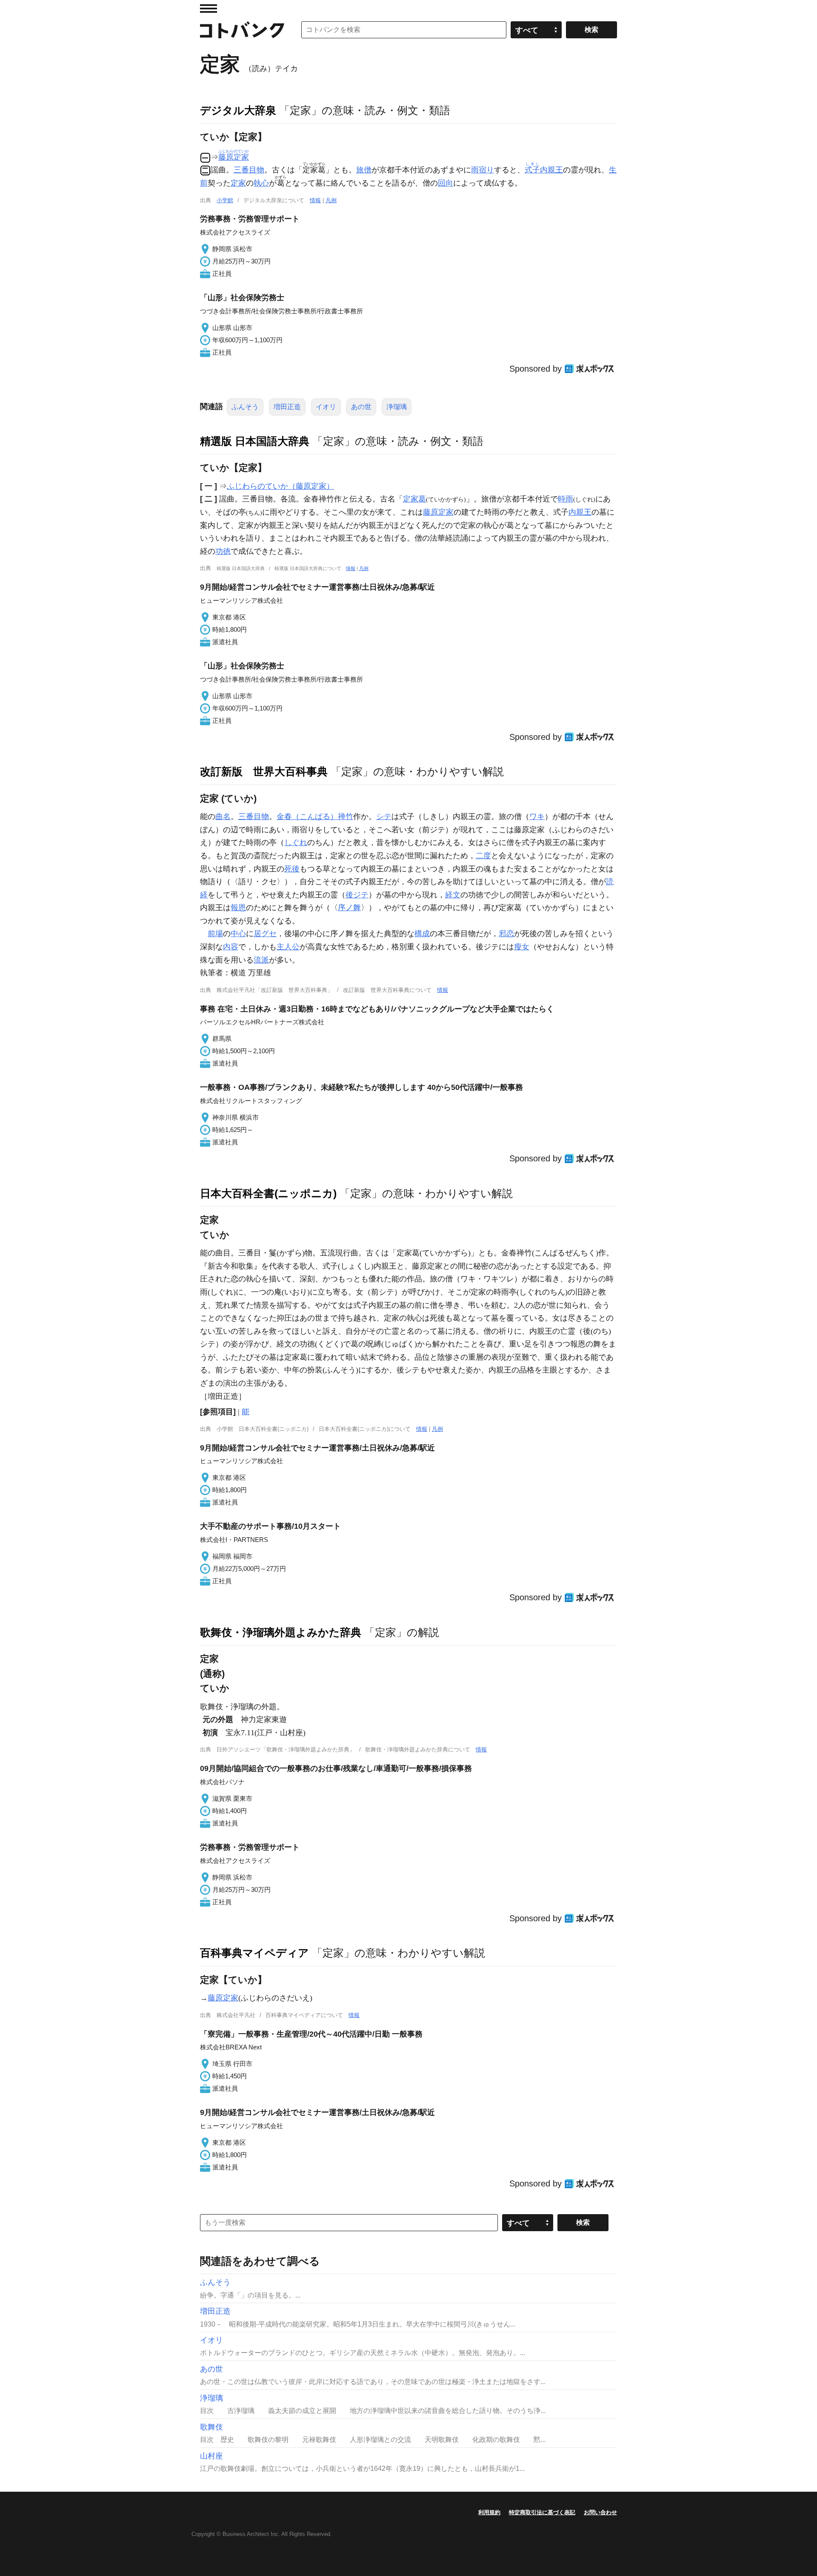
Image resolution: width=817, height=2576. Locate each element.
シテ (384, 817)
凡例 (331, 200)
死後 (292, 869)
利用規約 (489, 2512)
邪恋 (506, 934)
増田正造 (287, 407)
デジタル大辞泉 (238, 110)
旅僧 (364, 170)
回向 (446, 183)
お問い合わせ (600, 2512)
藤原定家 (438, 512)
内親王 (544, 170)
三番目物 (249, 170)
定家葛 (414, 499)
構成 (422, 934)
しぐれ (296, 842)
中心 (238, 934)
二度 (483, 856)
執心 (261, 183)
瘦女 (522, 947)
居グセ (265, 934)
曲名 (223, 817)
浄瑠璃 (397, 407)
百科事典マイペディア (254, 1953)
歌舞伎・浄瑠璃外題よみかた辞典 (281, 1632)
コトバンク (242, 30)
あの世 (361, 407)
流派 (261, 960)
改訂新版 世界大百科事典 (264, 771)
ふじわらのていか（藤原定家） (280, 486)
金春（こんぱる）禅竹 (315, 817)
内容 (231, 947)
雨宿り (483, 170)
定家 (238, 183)
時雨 (566, 499)
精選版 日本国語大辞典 (255, 441)
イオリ (326, 407)
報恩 (238, 908)
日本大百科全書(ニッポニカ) (268, 1193)
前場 (215, 934)
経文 (453, 895)
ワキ (537, 817)
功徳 (223, 551)
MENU (209, 9)
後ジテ (357, 895)
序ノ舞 (349, 908)
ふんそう (245, 407)
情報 (315, 200)
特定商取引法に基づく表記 (542, 2512)
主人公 (288, 947)
